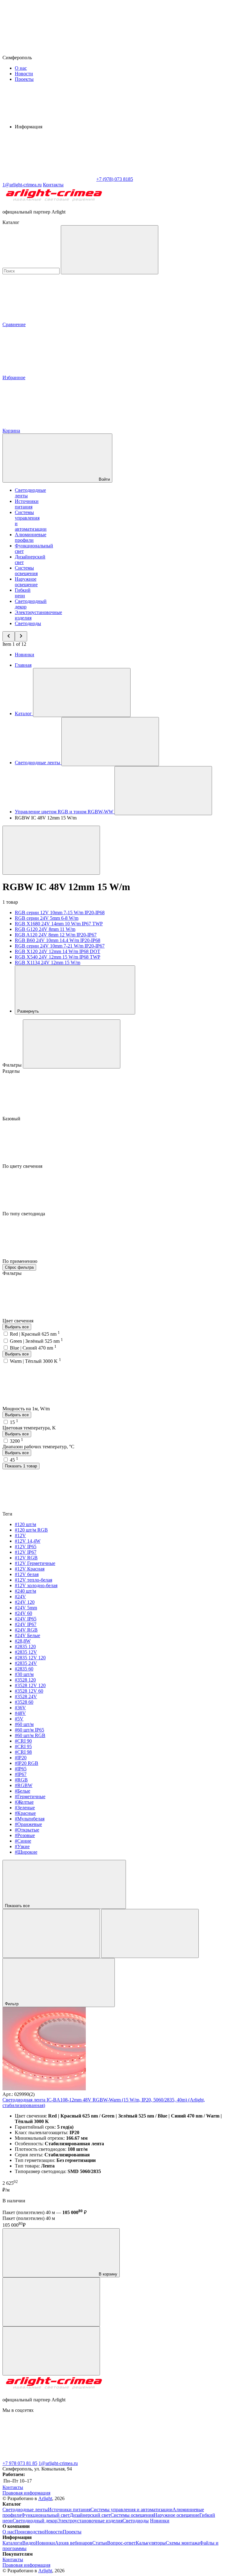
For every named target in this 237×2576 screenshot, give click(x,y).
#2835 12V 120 (30, 1658)
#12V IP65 (26, 1547)
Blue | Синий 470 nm (33, 1348)
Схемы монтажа (183, 2543)
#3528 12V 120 (30, 1685)
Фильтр (12, 2004)
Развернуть (29, 1011)
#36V (20, 1708)
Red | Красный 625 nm (35, 1334)
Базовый (12, 1119)
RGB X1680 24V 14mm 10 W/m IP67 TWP (59, 924)
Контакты (53, 185)
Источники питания (27, 504)
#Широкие (26, 1852)
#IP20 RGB (27, 1763)
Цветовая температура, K (29, 1428)
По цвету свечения (23, 1166)
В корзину (107, 2274)
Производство (29, 2532)
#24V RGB (26, 1630)
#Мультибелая (30, 1819)
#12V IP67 (26, 1552)
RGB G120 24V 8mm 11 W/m (45, 929)
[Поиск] (110, 250)
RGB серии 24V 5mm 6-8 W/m (47, 918)
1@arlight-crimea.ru (58, 2463)
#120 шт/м (25, 1524)
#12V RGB (26, 1558)
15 (14, 1422)
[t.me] (49, 2458)
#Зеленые (25, 1808)
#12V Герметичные (35, 1563)
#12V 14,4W (28, 1541)
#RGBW (24, 1785)
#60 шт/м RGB (30, 1735)
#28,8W (23, 1641)
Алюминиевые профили (31, 537)
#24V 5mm (26, 1608)
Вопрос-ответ (121, 2543)
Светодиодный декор (35, 2521)
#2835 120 (25, 1647)
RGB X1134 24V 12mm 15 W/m (48, 962)
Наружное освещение (26, 582)
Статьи (100, 2543)
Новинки (25, 655)
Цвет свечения (19, 1321)
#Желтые (24, 1802)
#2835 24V (26, 1663)
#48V (20, 1713)
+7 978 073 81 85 (20, 2463)
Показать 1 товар (21, 1466)
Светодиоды (28, 623)
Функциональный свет (46, 2515)
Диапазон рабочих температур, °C (38, 1447)
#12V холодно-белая (36, 1585)
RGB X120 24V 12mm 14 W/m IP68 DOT (58, 951)
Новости (24, 74)
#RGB (21, 1780)
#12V (20, 1535)
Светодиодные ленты (25, 2510)
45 (14, 1460)
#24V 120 (25, 1602)
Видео (29, 2543)
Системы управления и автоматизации (131, 2510)
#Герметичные (30, 1796)
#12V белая (27, 1574)
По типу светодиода (24, 1214)
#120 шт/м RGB (31, 1530)
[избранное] (51, 2351)
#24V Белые (27, 1635)
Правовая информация (26, 2493)
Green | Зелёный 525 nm (36, 1341)
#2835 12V (26, 1652)
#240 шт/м (25, 1591)
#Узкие (22, 1846)
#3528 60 (24, 1702)
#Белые (23, 1791)
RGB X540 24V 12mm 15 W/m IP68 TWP (58, 957)
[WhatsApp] (49, 179)
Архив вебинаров (74, 2543)
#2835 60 (24, 1669)
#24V (20, 1597)
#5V (19, 1719)
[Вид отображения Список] (150, 1933)
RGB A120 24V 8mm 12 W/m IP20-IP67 (56, 935)
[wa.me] (141, 2458)
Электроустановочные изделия (90, 2521)
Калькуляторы (151, 2543)
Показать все (18, 1906)
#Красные (25, 1813)
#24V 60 (23, 1613)
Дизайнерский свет (90, 2515)
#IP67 (21, 1774)
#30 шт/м (24, 1674)
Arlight (45, 2498)
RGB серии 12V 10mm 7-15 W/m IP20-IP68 (60, 913)
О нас (21, 68)
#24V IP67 (26, 1624)
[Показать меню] (82, 693)
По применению (21, 1261)
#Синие (23, 1841)
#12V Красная (30, 1569)
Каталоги (12, 2543)
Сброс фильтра (19, 1267)
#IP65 (21, 1769)
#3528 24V (26, 1697)
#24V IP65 (26, 1619)
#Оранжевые (28, 1824)
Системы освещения (26, 571)
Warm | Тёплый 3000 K (35, 1361)
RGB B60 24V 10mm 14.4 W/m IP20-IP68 (58, 940)
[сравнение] (51, 2302)
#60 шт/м (24, 1724)
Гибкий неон (23, 593)
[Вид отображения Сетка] (51, 1933)
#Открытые (27, 1830)
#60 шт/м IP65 (29, 1730)
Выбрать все (17, 1327)
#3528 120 (25, 1680)
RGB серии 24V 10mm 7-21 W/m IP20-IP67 (60, 946)
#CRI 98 (23, 1752)
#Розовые (25, 1835)
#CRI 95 (23, 1746)
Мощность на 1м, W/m (27, 1409)
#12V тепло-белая (33, 1580)
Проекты (24, 79)
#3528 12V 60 (29, 1691)
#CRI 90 (23, 1741)
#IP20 (21, 1758)
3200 (17, 1441)
